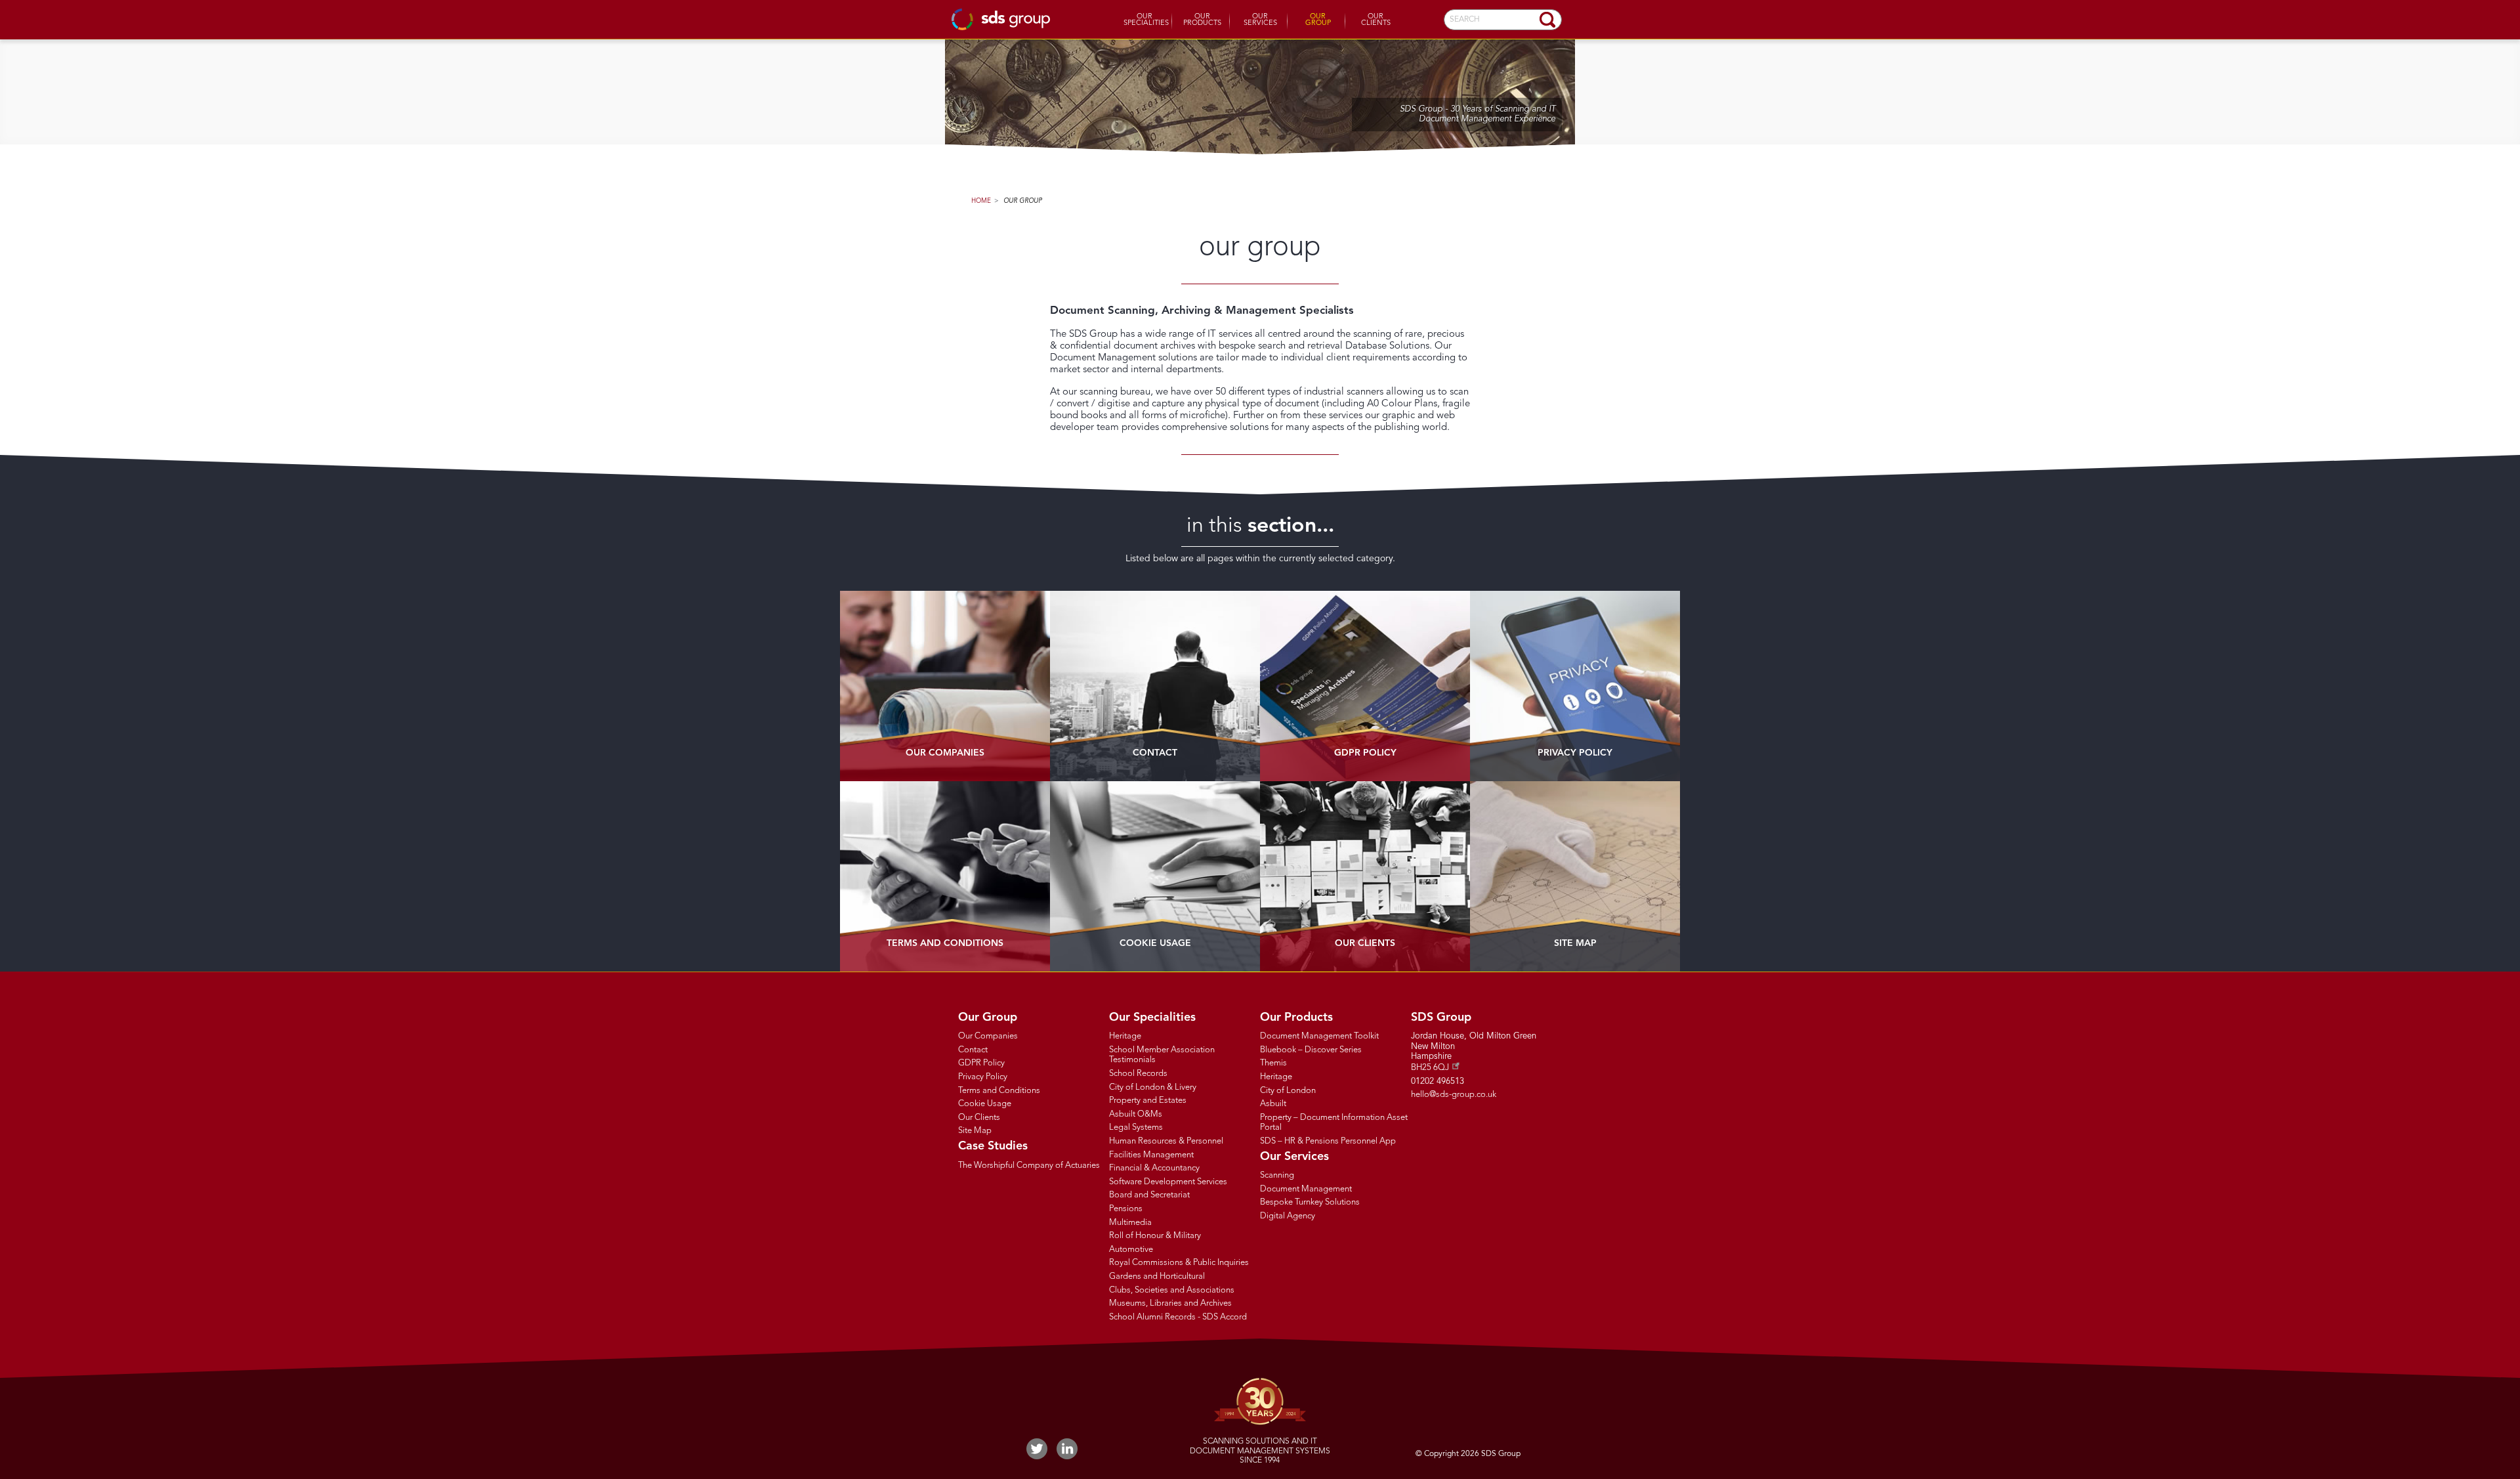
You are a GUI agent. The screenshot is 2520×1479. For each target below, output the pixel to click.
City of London (1288, 1091)
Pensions (1126, 1209)
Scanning (1277, 1175)
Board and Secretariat (1149, 1195)
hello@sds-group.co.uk (1454, 1095)
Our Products (1202, 20)
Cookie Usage (1155, 943)
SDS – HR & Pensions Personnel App (1328, 1141)
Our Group (1318, 20)
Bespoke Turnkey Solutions (1310, 1202)
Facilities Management (1151, 1155)
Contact (1155, 753)
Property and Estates (1148, 1101)
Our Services (1260, 20)
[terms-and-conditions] (945, 876)
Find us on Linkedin (1067, 1449)
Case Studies (993, 1146)
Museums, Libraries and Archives (1170, 1303)
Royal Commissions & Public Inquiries (1179, 1263)
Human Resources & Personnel (1166, 1141)
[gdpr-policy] (1365, 686)
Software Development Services (1168, 1182)
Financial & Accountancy (1154, 1168)
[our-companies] (945, 686)
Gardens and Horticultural (1157, 1276)
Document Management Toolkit (1319, 1036)
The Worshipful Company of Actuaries (1029, 1166)
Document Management (1306, 1189)
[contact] (1155, 686)
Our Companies (945, 753)
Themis (1273, 1063)
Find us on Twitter (1037, 1449)
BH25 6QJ (1430, 1068)
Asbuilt (1273, 1104)
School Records (1138, 1074)
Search (1547, 20)
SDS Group (1001, 19)
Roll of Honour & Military (1155, 1236)
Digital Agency (1288, 1216)
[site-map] (1575, 876)
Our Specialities (1146, 20)
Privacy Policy (1575, 753)
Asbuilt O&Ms (1136, 1114)
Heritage (1125, 1036)
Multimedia (1130, 1223)
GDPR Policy (1365, 753)
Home (981, 201)
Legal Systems (1136, 1127)
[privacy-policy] (1575, 686)
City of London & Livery (1153, 1087)
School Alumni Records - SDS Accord (1178, 1317)
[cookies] (1155, 876)
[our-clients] (1365, 876)
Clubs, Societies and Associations (1172, 1290)
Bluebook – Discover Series (1311, 1050)
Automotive (1131, 1250)
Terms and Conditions (945, 943)
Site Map (1575, 943)
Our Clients (1376, 20)
